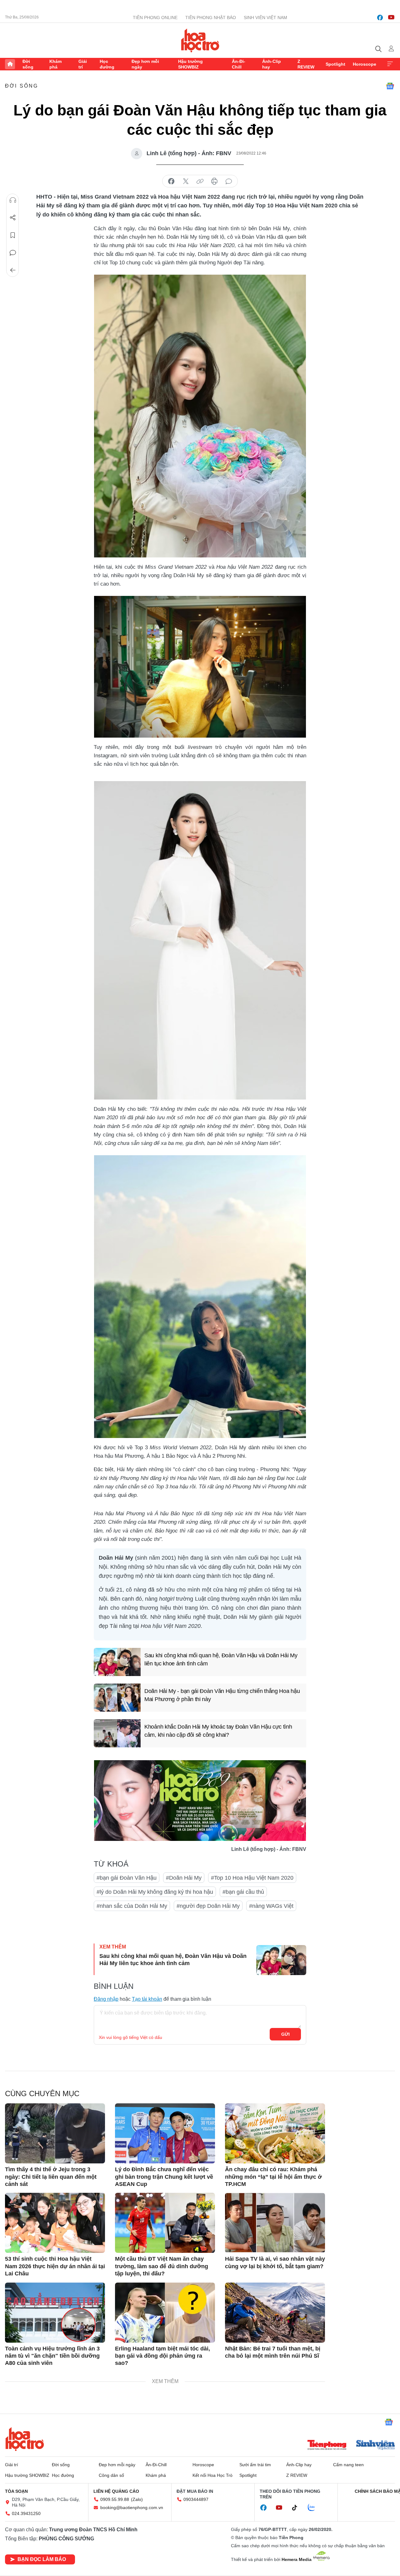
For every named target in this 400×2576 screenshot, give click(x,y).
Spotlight (335, 64)
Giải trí (83, 64)
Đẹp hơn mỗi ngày (145, 64)
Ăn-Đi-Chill (239, 64)
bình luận (229, 181)
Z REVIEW (306, 64)
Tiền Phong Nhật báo (211, 18)
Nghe (13, 200)
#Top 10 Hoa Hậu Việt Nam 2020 (252, 1878)
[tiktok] (298, 2508)
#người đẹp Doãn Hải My (208, 1906)
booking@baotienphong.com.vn (132, 2507)
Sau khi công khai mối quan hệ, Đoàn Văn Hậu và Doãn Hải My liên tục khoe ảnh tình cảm (221, 1659)
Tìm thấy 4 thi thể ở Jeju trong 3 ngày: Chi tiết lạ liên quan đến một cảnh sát (51, 2177)
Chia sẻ (13, 218)
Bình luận (13, 253)
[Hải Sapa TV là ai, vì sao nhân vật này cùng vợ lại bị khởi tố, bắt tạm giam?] (275, 2223)
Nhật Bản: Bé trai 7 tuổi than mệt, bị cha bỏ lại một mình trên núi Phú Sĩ (273, 2352)
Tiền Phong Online (155, 18)
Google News (390, 86)
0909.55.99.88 (115, 2499)
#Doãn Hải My (184, 1878)
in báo (214, 181)
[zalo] (315, 2508)
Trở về (13, 270)
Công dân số (111, 2475)
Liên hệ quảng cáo (116, 2491)
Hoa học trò (25, 2439)
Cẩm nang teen (348, 2465)
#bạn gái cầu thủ (243, 1892)
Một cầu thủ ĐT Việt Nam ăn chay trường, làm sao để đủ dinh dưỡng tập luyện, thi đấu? (162, 2266)
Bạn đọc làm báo (42, 2559)
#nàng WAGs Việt (271, 1906)
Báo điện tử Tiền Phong (200, 40)
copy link (200, 181)
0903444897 (196, 2499)
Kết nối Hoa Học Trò (212, 2475)
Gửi (285, 2034)
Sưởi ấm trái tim (255, 2465)
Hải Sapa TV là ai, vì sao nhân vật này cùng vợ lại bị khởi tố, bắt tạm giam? (275, 2262)
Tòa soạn (16, 2491)
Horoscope (365, 64)
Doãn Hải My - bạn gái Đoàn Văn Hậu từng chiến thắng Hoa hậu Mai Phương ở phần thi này (222, 1695)
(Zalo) (137, 2499)
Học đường (107, 64)
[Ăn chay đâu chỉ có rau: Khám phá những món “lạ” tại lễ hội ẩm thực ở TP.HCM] (275, 2133)
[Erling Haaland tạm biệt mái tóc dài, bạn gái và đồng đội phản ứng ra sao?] (165, 2313)
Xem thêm (390, 64)
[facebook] (380, 18)
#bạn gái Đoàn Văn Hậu (127, 1878)
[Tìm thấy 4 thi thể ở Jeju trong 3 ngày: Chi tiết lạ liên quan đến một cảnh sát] (55, 2133)
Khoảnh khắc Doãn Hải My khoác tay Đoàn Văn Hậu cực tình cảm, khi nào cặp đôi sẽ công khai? (218, 1731)
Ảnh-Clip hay (272, 64)
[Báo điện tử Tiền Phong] (327, 2446)
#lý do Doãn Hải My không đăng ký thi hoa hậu (155, 1892)
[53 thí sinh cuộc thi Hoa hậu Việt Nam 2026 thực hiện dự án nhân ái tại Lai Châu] (55, 2223)
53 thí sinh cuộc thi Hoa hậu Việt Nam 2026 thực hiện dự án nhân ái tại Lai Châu (55, 2266)
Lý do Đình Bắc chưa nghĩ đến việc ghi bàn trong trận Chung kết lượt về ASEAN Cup (164, 2177)
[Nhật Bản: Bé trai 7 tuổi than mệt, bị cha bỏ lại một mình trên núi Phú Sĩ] (275, 2313)
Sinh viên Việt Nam (265, 18)
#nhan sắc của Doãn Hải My (132, 1906)
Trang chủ (10, 64)
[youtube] (391, 18)
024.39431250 (26, 2513)
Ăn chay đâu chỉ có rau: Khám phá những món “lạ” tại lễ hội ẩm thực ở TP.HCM (273, 2177)
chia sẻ (171, 181)
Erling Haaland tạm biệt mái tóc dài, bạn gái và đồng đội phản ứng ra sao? (162, 2356)
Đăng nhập (106, 1999)
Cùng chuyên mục (42, 2093)
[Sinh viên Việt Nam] (376, 2446)
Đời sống (28, 64)
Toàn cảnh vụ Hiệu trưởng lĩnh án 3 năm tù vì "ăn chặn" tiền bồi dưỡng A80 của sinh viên (52, 2356)
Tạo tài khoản (147, 1999)
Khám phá (55, 64)
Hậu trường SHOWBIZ (190, 64)
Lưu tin (13, 235)
